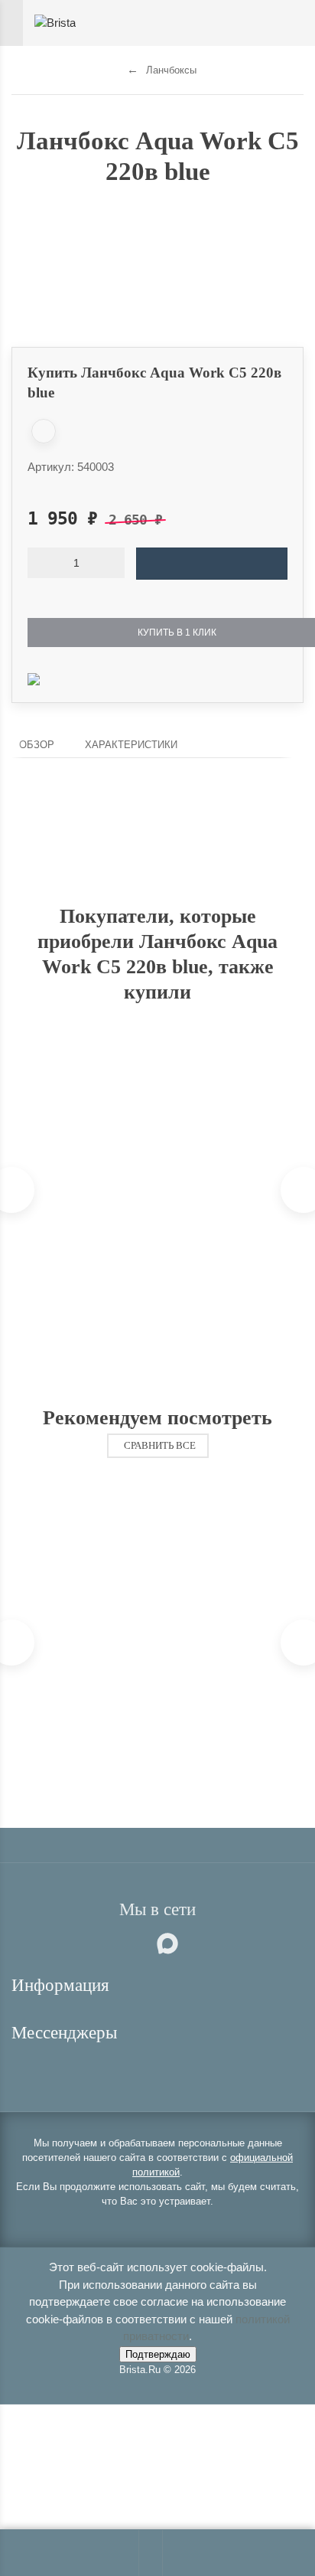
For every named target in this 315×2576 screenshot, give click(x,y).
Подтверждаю (158, 2354)
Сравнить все (160, 1446)
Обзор (37, 745)
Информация (63, 1985)
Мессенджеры (67, 2033)
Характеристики (131, 745)
